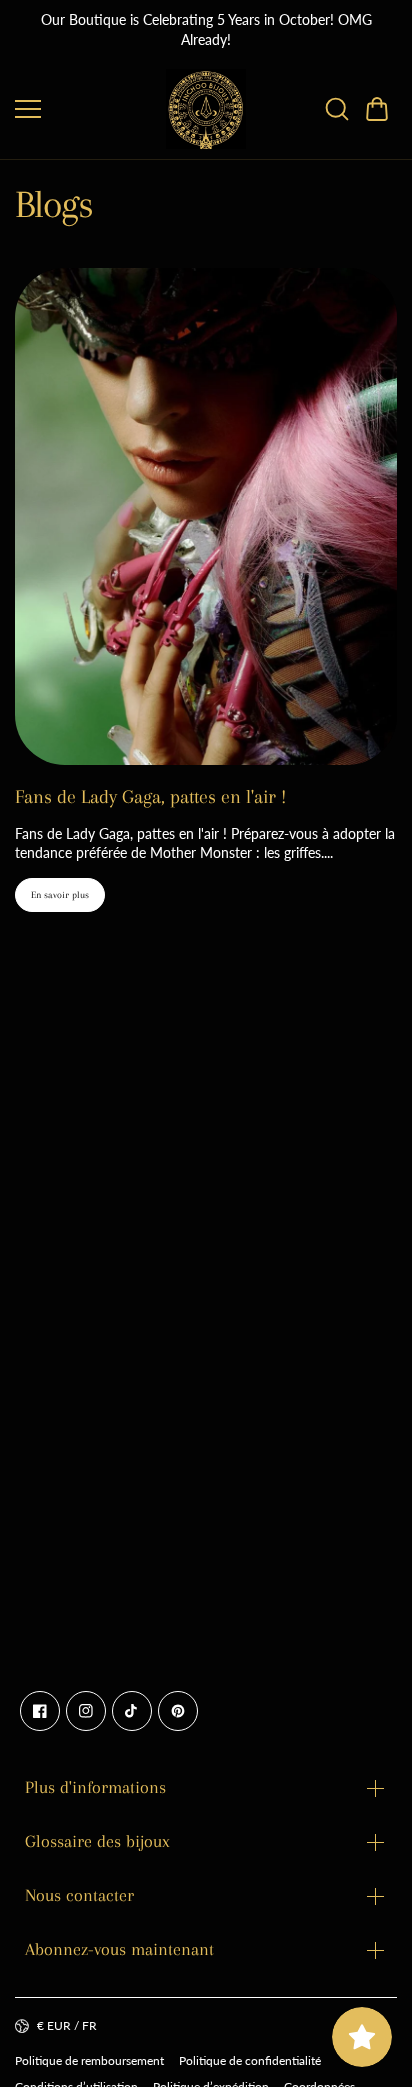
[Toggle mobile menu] (85, 109)
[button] (377, 109)
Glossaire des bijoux (97, 1841)
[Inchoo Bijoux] (206, 109)
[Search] (337, 109)
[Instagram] (86, 1711)
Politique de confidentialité (250, 2060)
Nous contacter (79, 1895)
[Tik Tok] (132, 1711)
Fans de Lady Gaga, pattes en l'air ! (150, 797)
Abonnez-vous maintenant (119, 1949)
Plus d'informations (95, 1787)
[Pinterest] (178, 1711)
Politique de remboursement (89, 2060)
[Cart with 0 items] (377, 109)
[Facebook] (40, 1711)
